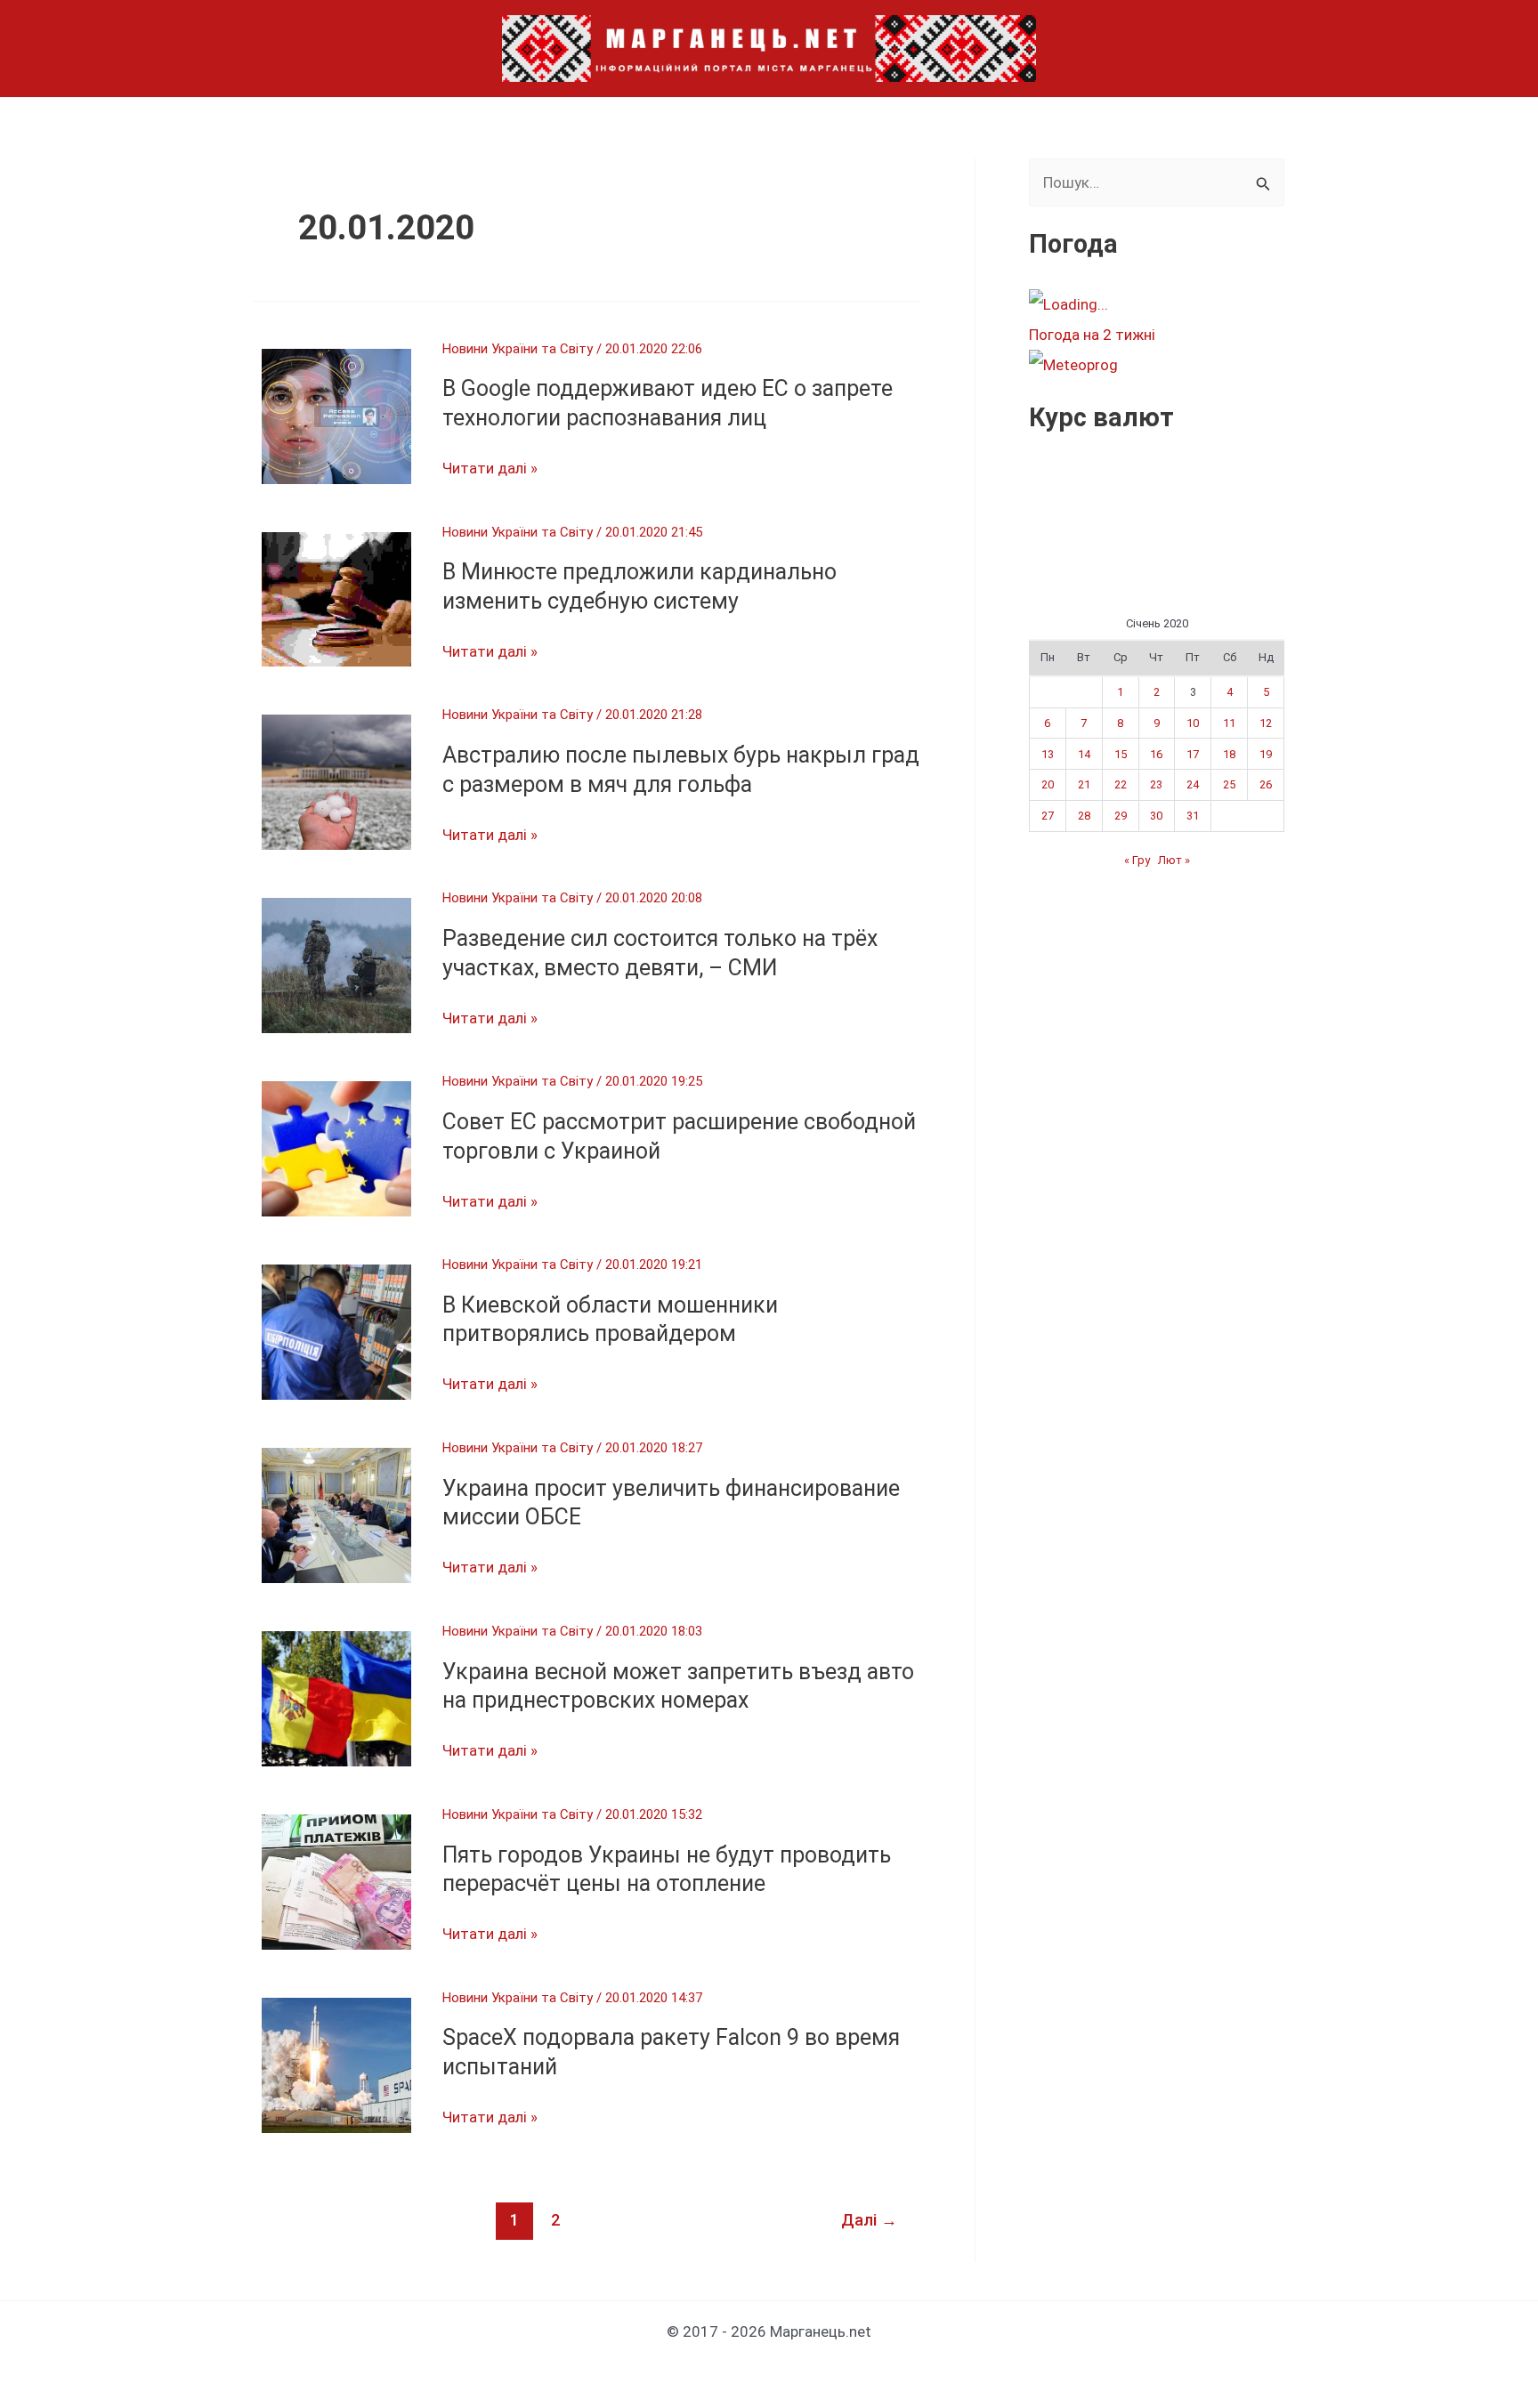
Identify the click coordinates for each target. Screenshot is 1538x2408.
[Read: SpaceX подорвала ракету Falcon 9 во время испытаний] (336, 2064)
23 (1156, 784)
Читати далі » (490, 469)
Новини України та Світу (518, 349)
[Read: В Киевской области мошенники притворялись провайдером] (336, 1331)
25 (1229, 784)
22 (1121, 784)
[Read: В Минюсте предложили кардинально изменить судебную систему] (336, 598)
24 (1193, 784)
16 (1156, 754)
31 (1193, 816)
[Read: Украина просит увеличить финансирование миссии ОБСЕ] (336, 1514)
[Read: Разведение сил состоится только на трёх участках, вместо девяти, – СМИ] (336, 965)
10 (1193, 723)
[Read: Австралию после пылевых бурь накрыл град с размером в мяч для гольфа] (336, 781)
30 (1156, 816)
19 (1266, 754)
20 (1048, 784)
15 (1121, 754)
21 (1084, 784)
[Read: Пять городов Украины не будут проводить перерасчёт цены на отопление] (336, 1880)
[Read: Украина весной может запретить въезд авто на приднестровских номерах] (336, 1697)
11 (1229, 723)
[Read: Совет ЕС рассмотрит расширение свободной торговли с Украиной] (336, 1148)
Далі (869, 2220)
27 (1048, 816)
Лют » (1174, 860)
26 (1266, 784)
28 (1084, 816)
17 (1193, 754)
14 (1084, 754)
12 (1266, 723)
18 (1229, 754)
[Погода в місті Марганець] (1162, 304)
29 (1121, 816)
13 (1048, 754)
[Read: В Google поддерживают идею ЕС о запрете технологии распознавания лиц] (336, 415)
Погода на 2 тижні (1092, 335)
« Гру (1137, 860)
